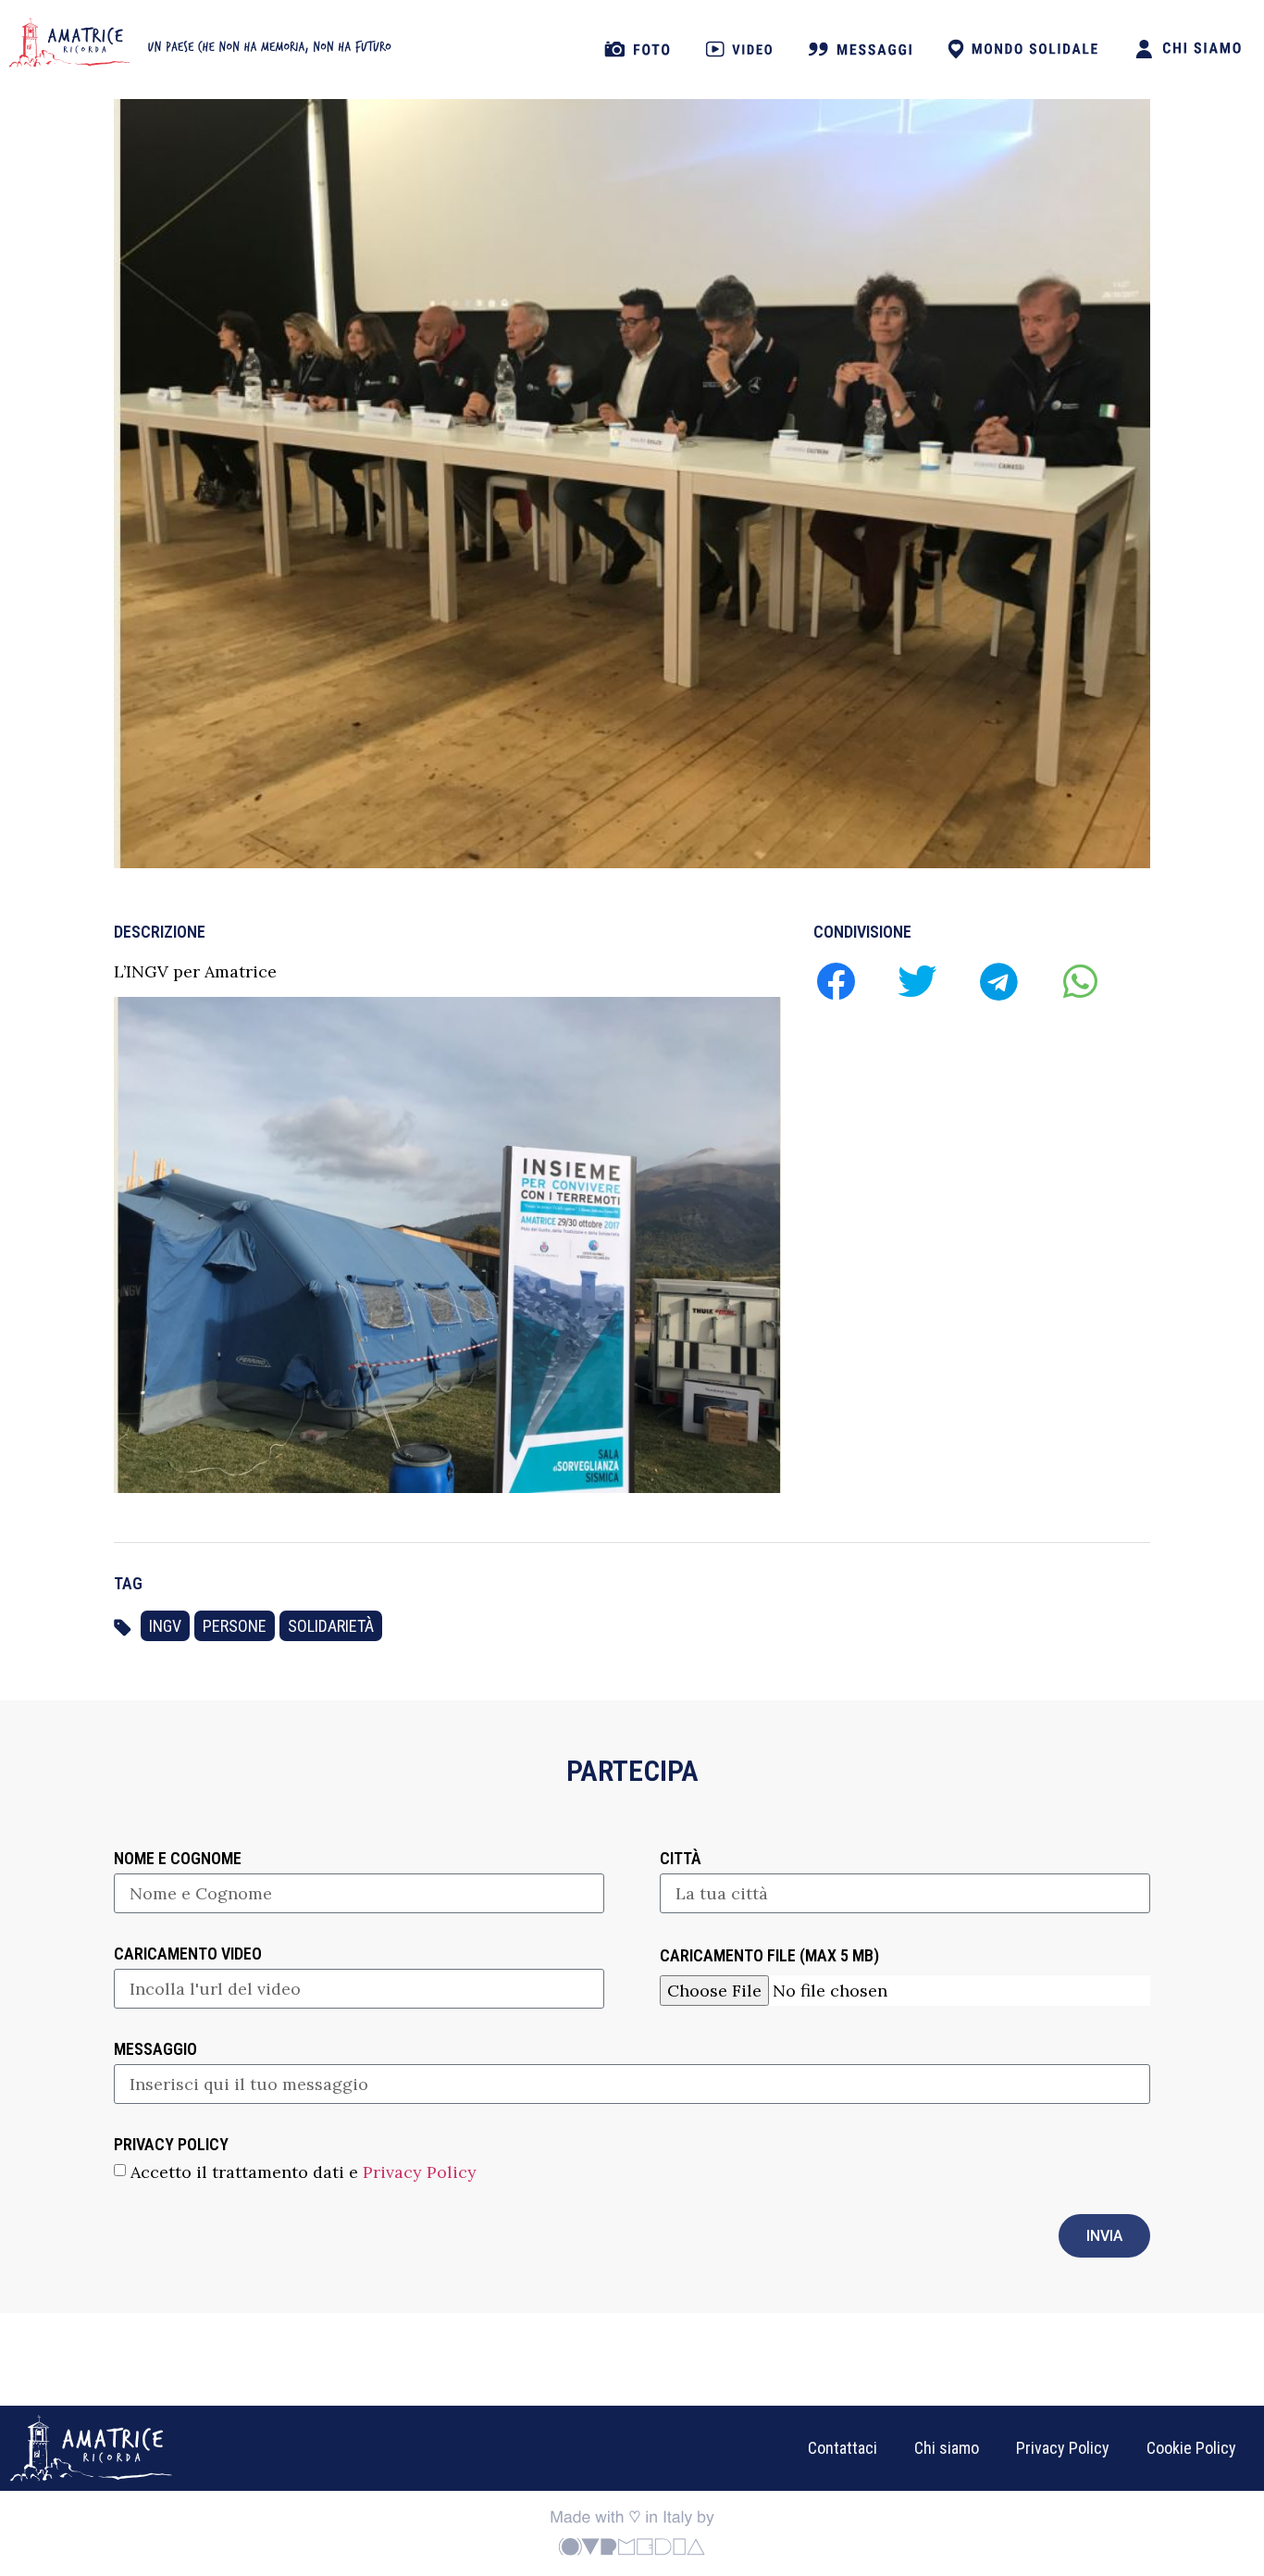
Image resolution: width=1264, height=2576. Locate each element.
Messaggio (155, 2050)
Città (681, 1859)
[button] (835, 981)
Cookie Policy (1191, 2448)
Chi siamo (947, 2448)
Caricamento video (188, 1954)
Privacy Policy (420, 2172)
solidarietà (331, 1626)
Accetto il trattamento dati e (304, 2172)
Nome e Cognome (178, 1859)
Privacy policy (171, 2145)
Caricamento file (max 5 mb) (769, 1956)
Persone (235, 1626)
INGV (165, 1626)
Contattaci (843, 2448)
